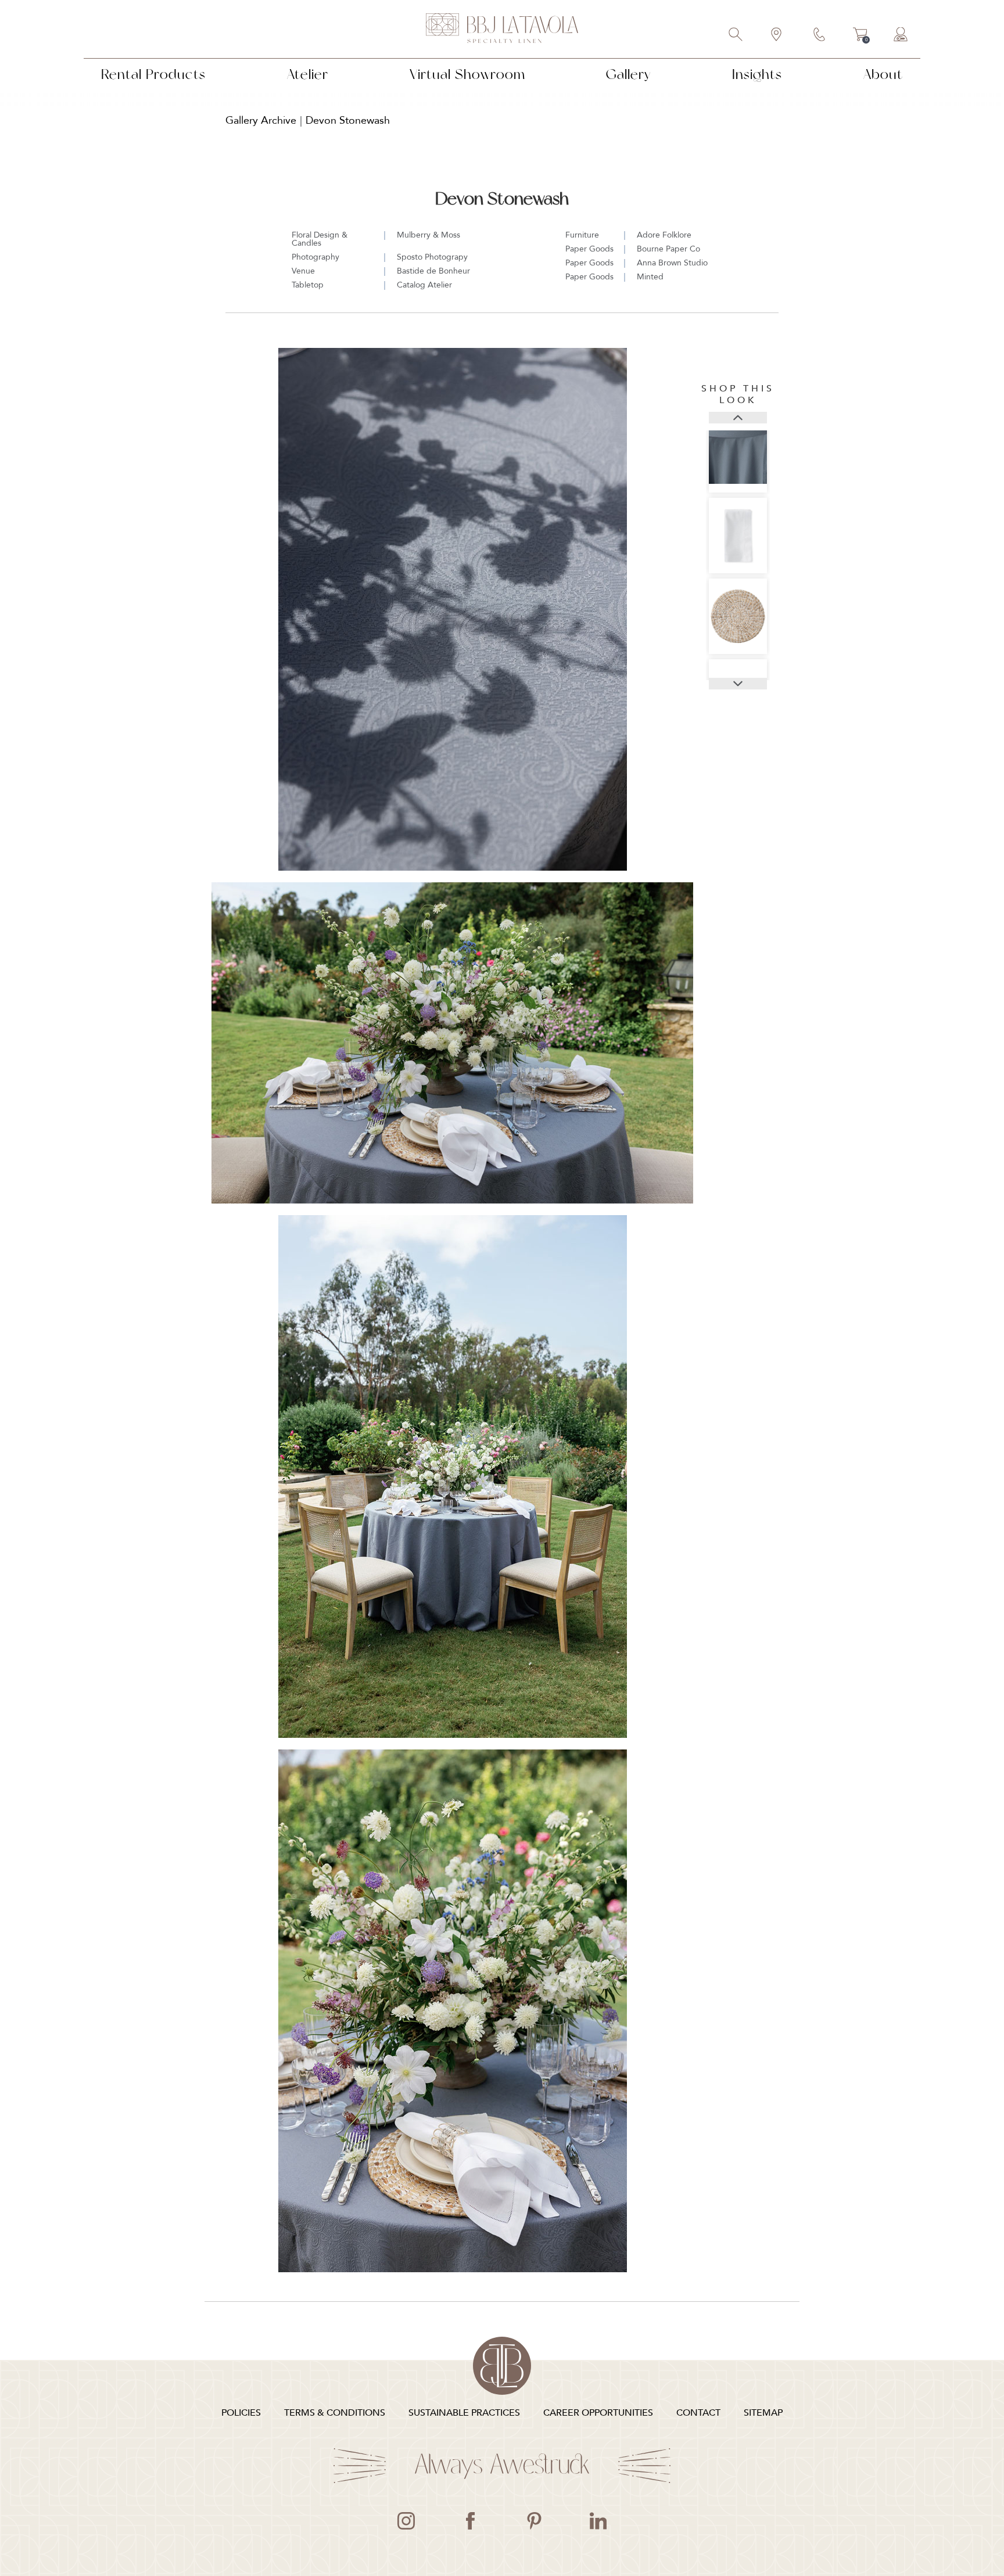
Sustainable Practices (464, 2413)
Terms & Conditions (335, 2413)
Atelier (308, 74)
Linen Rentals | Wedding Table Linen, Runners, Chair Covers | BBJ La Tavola (502, 29)
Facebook (470, 2521)
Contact (820, 35)
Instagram (406, 2521)
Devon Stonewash (348, 121)
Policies (241, 2413)
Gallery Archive (261, 121)
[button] (738, 418)
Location (777, 35)
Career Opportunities (598, 2413)
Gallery (628, 74)
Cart (860, 36)
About (883, 74)
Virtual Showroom (467, 74)
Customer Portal (901, 35)
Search (736, 35)
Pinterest (534, 2521)
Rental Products (153, 74)
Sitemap (763, 2413)
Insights (757, 74)
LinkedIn (598, 2521)
